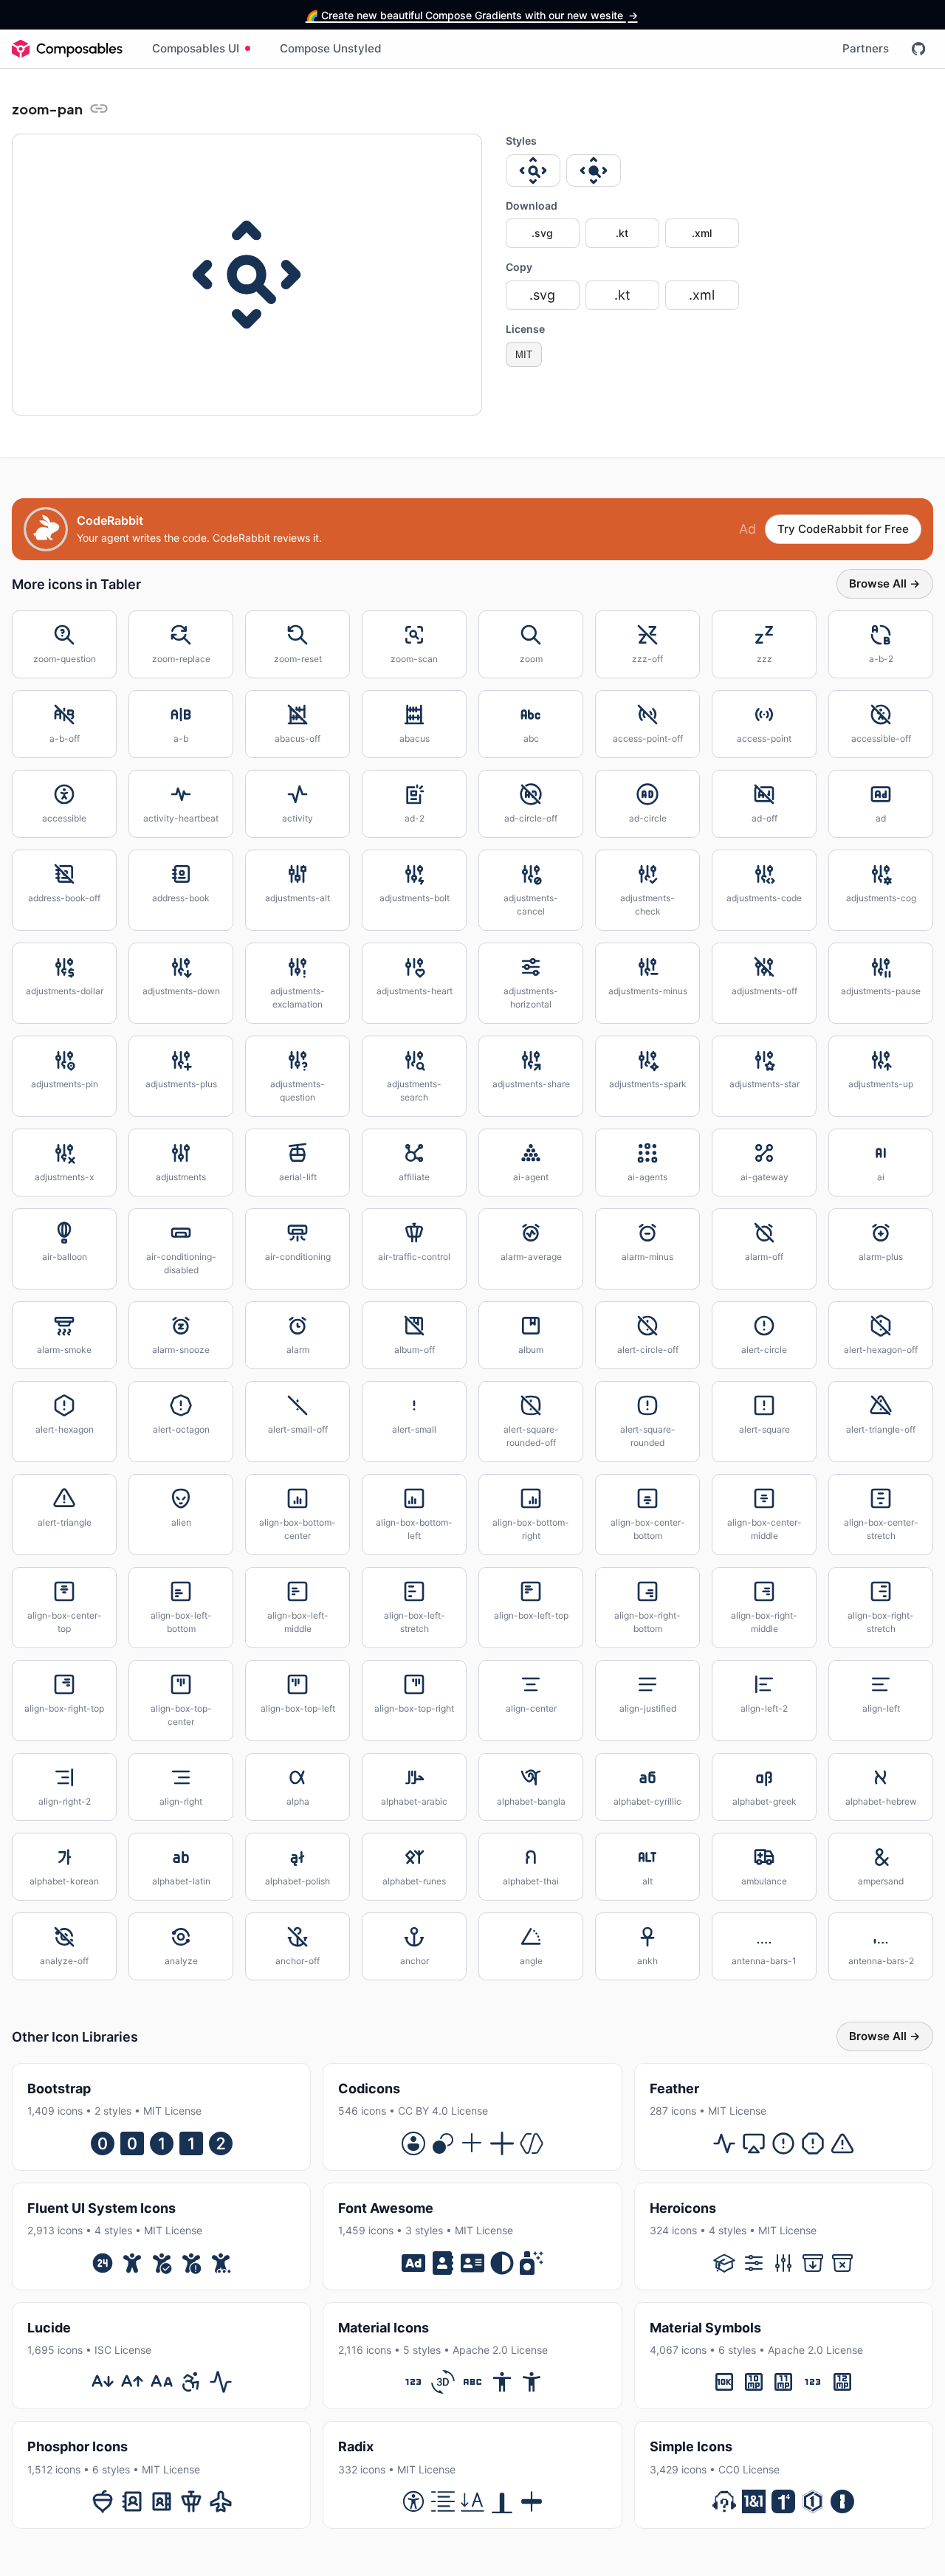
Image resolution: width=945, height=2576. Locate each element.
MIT (524, 355)
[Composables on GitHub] (918, 49)
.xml (702, 233)
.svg (542, 233)
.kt (622, 233)
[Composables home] (67, 49)
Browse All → (885, 583)
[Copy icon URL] (99, 109)
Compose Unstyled (331, 48)
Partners (866, 48)
